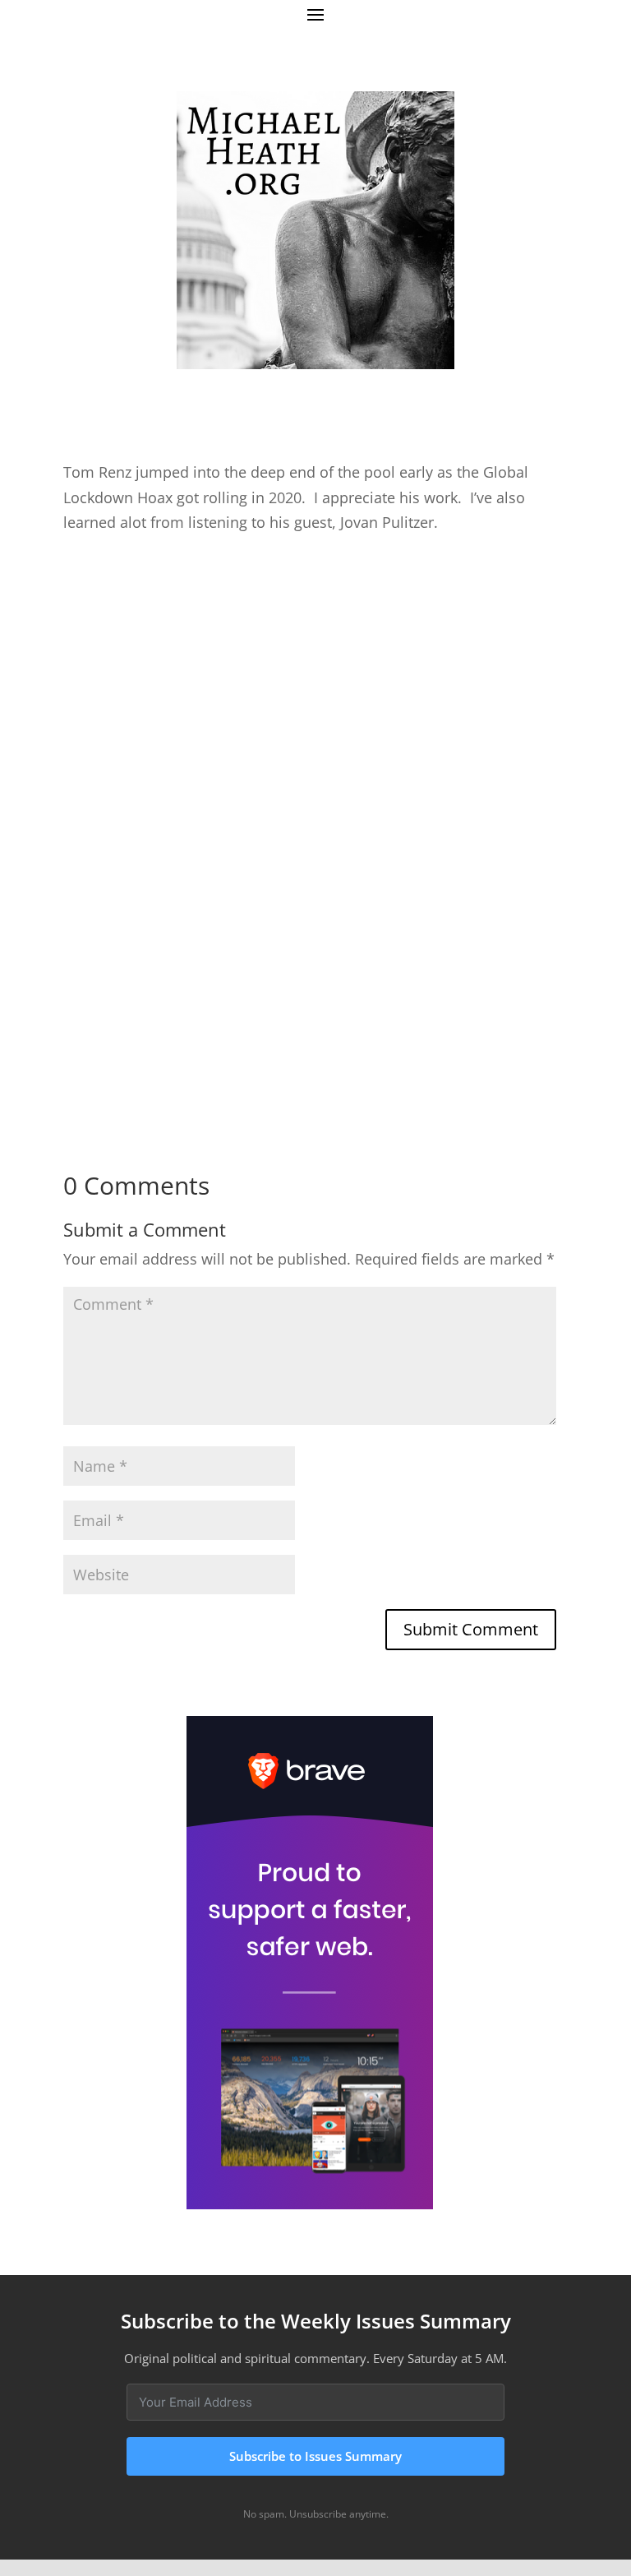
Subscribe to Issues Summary (315, 2456)
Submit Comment (471, 1629)
